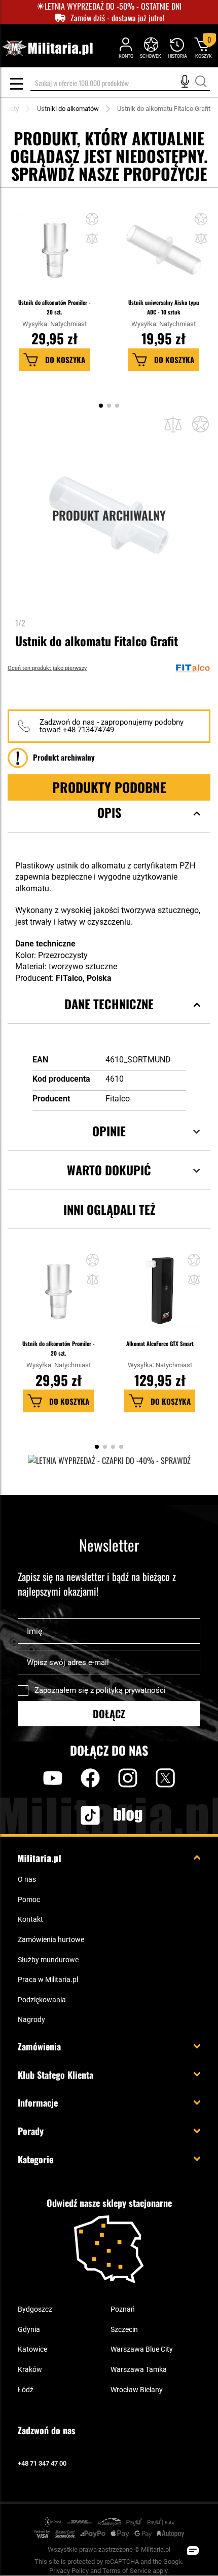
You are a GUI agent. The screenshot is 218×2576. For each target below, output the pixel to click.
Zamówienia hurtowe (51, 1939)
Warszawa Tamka (139, 2369)
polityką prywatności (131, 1690)
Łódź (26, 2390)
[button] (92, 240)
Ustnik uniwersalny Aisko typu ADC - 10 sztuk (164, 307)
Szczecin (124, 2329)
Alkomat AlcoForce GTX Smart (160, 1343)
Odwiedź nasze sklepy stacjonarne (109, 2203)
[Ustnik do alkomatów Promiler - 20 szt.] (55, 255)
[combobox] (120, 83)
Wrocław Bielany (137, 2390)
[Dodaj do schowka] (92, 220)
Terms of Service (127, 2571)
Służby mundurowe (48, 1960)
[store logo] (47, 48)
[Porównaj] (173, 425)
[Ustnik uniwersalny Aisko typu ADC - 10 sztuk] (164, 255)
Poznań (123, 2309)
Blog (128, 1815)
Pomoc (29, 1899)
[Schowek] (151, 47)
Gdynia (29, 2329)
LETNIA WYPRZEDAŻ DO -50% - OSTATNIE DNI (113, 6)
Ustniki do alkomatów (68, 109)
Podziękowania (42, 2000)
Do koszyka (65, 360)
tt (74, 1815)
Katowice (32, 2349)
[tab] (109, 825)
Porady (31, 2131)
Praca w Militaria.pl (48, 1979)
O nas (27, 1879)
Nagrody (31, 2019)
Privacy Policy (69, 2571)
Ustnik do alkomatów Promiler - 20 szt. (55, 307)
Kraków (30, 2369)
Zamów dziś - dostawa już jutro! (117, 18)
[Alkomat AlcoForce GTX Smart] (160, 1296)
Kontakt (30, 1919)
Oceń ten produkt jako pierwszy (47, 668)
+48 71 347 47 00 (42, 2463)
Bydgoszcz (35, 2309)
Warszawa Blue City (142, 2349)
